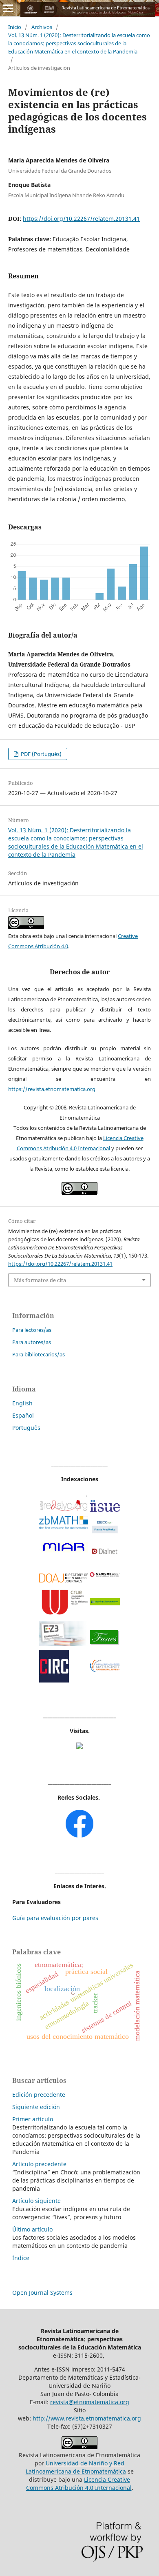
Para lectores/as (32, 1330)
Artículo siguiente (36, 2201)
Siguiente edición (36, 2107)
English (22, 1403)
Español (23, 1415)
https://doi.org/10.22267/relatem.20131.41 (81, 219)
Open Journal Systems (42, 2293)
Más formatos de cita (40, 1280)
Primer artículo (33, 2119)
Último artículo (32, 2229)
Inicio (15, 27)
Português (26, 1428)
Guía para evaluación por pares (55, 1918)
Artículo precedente (39, 2164)
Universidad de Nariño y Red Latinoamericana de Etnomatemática (76, 2467)
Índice (21, 2258)
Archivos (42, 27)
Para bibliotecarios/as (39, 1354)
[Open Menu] (8, 8)
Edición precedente (39, 2095)
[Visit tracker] (79, 1747)
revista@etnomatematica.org (90, 2402)
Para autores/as (32, 1342)
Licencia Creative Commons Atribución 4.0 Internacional (79, 2484)
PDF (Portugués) (41, 754)
